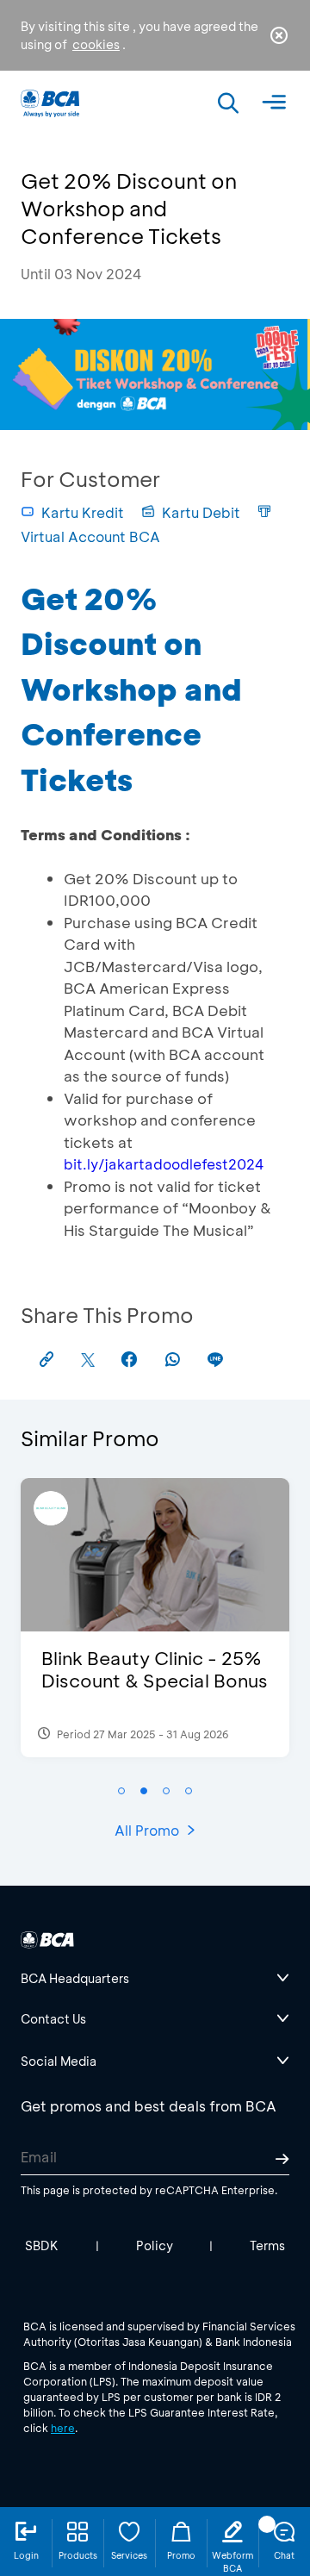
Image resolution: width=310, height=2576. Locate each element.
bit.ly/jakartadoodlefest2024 (164, 1164)
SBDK (42, 2245)
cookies (96, 44)
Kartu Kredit (83, 512)
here (63, 2428)
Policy (155, 2245)
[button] (121, 1791)
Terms (267, 2245)
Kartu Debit (201, 512)
